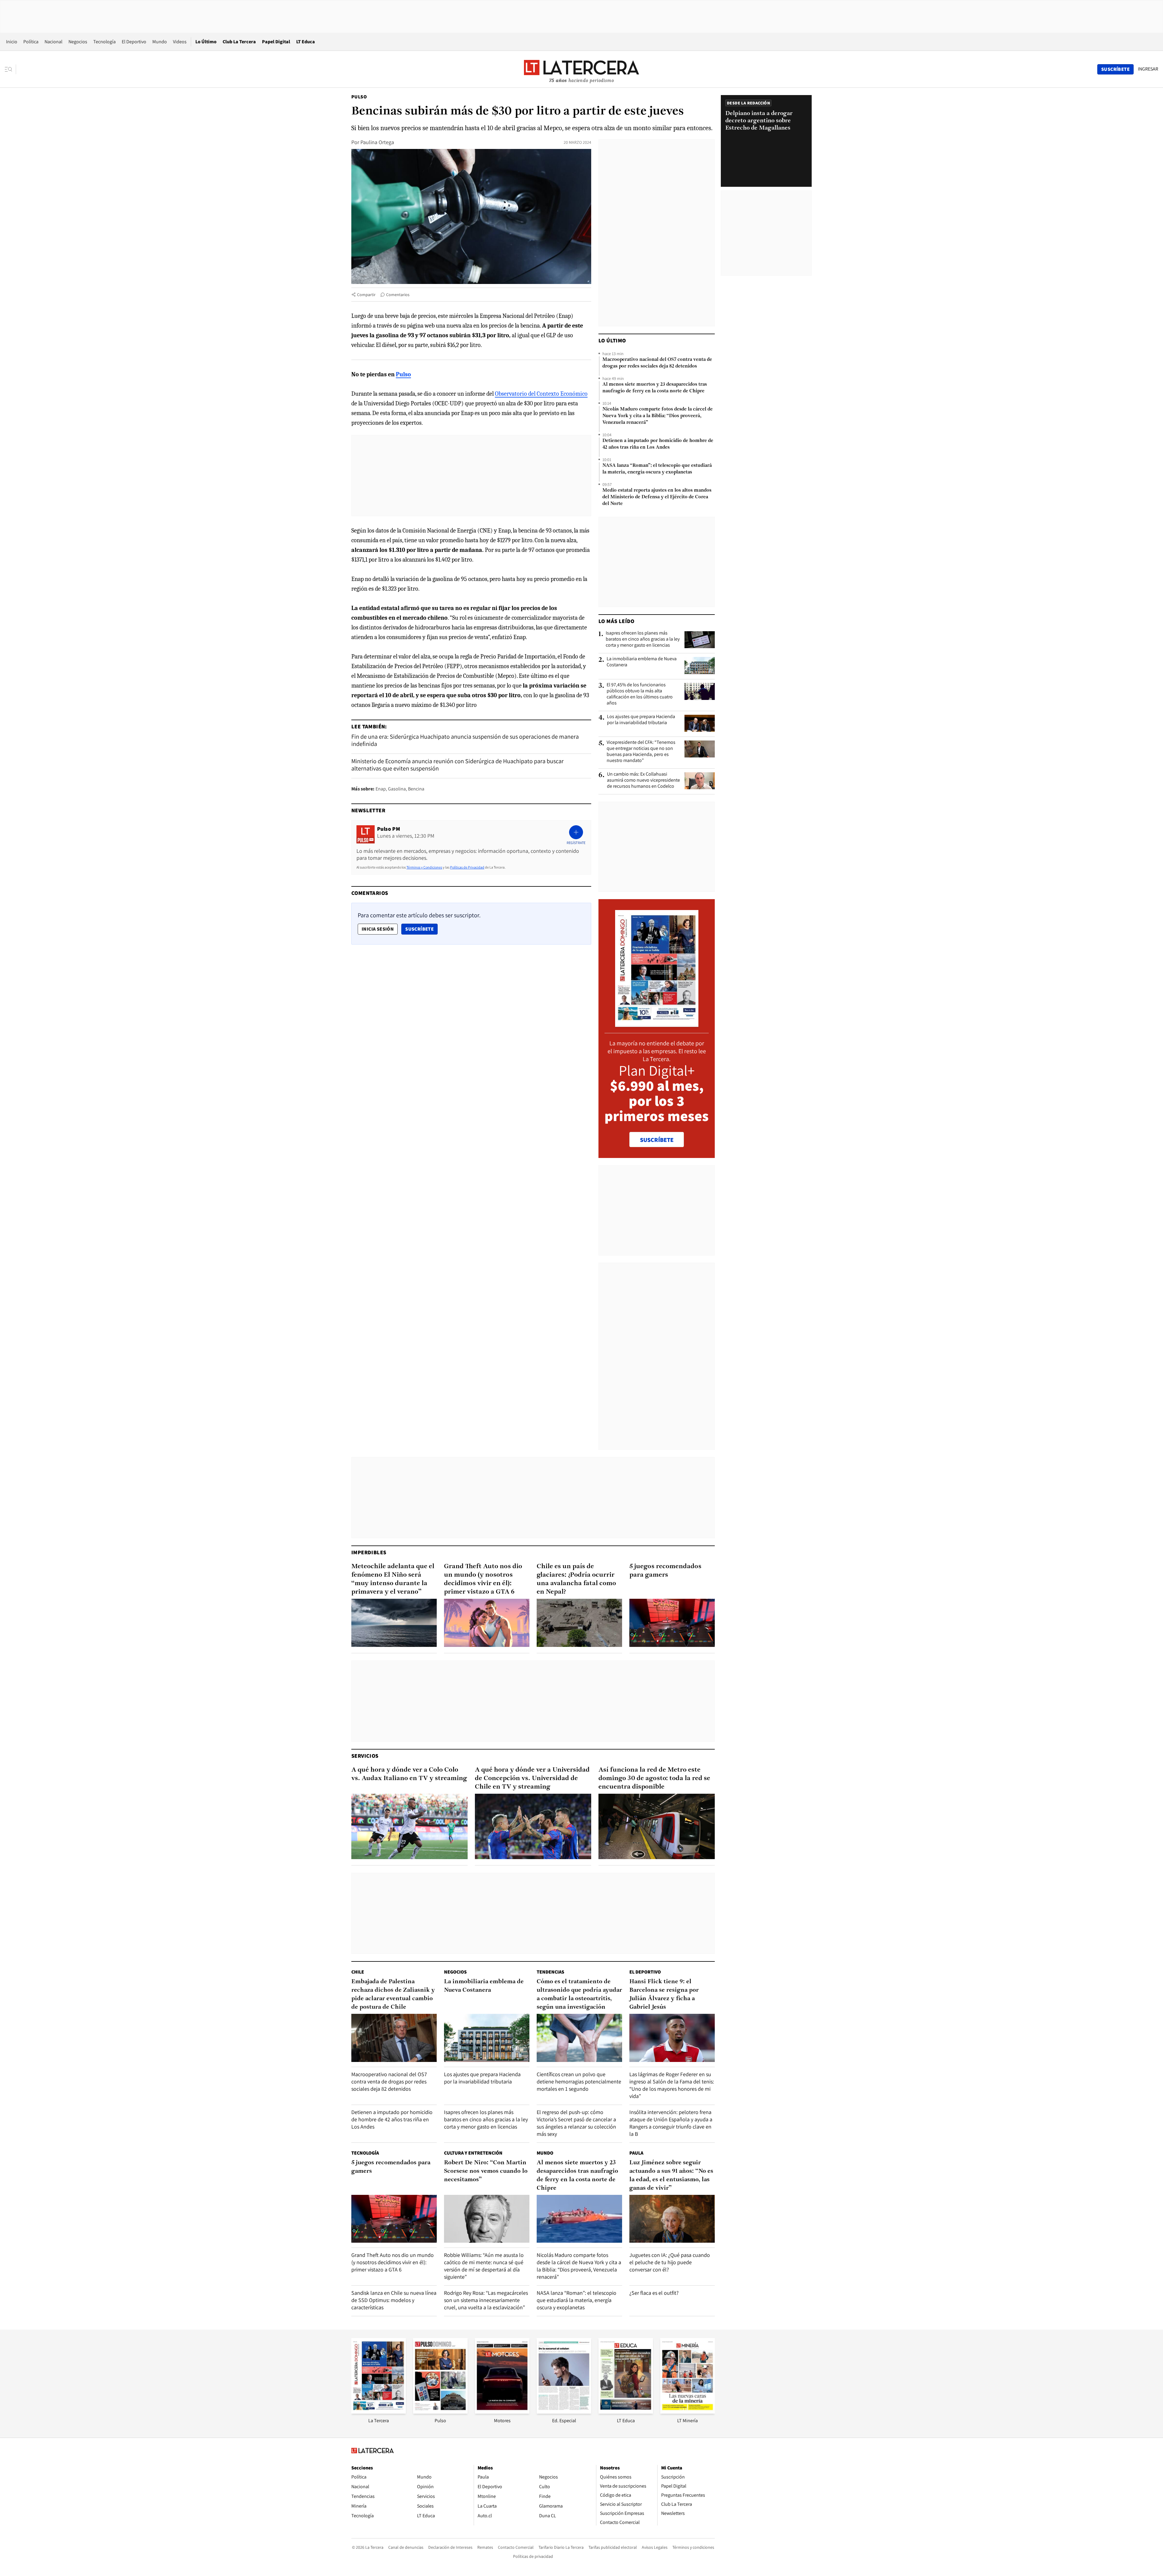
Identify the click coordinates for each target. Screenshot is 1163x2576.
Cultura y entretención (473, 2153)
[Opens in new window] (502, 2412)
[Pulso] (440, 2412)
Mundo (160, 42)
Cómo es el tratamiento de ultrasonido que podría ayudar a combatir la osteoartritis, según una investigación (579, 1994)
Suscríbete (421, 929)
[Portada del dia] (657, 1024)
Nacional (53, 42)
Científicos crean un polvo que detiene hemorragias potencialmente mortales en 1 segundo (579, 2081)
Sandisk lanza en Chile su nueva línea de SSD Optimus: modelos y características (394, 2300)
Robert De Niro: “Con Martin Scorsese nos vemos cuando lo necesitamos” (486, 2171)
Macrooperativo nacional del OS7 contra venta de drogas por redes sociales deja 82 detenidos (657, 363)
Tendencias (550, 1972)
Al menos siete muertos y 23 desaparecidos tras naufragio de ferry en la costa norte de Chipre (655, 388)
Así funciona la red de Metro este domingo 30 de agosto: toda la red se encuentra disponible (654, 1778)
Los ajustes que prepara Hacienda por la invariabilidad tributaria (641, 720)
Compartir (366, 295)
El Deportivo (134, 42)
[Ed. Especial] (564, 2412)
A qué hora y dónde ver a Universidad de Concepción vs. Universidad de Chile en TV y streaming (532, 1778)
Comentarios (398, 295)
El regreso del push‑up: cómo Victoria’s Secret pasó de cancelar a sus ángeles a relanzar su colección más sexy (576, 2123)
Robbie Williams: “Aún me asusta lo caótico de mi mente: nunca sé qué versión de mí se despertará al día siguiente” (484, 2266)
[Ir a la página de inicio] (581, 69)
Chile (358, 1972)
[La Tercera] (379, 2412)
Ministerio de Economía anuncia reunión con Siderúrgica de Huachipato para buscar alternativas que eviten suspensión (457, 765)
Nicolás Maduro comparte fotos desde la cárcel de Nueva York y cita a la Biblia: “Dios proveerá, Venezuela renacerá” (658, 416)
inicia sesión (378, 929)
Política (31, 42)
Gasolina (397, 789)
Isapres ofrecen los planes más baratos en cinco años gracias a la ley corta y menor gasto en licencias (643, 639)
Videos (180, 42)
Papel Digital (276, 42)
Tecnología (104, 42)
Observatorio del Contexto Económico (541, 394)
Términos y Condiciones (424, 867)
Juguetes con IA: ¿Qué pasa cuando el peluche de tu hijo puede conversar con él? (670, 2262)
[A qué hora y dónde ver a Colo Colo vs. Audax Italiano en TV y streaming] (409, 1826)
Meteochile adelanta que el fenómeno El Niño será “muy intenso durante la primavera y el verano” (393, 1579)
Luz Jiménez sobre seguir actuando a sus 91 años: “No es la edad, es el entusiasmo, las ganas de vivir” (671, 2175)
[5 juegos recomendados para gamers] (672, 1623)
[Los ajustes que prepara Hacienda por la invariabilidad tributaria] (700, 723)
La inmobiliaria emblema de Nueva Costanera (642, 662)
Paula (636, 2153)
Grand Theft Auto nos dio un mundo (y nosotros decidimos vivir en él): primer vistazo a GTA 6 (483, 1579)
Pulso (359, 97)
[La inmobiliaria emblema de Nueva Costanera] (700, 665)
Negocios (78, 42)
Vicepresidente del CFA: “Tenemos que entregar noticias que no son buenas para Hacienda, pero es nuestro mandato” (641, 751)
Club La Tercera (239, 42)
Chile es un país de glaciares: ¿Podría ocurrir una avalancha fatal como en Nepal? (576, 1579)
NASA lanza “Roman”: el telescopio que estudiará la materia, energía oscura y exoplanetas (657, 469)
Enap (381, 789)
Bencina (416, 789)
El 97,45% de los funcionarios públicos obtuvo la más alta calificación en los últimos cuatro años (640, 694)
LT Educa (306, 42)
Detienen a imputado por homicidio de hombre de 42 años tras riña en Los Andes (658, 444)
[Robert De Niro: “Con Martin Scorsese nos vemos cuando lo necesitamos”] (487, 2219)
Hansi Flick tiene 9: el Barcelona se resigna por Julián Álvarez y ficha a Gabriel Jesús (664, 1994)
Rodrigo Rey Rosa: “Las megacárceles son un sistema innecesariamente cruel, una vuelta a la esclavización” (486, 2300)
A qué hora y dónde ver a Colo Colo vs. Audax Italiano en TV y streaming (409, 1774)
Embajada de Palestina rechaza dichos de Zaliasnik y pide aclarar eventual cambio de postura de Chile (393, 1994)
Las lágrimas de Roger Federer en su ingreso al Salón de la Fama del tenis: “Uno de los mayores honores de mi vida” (672, 2085)
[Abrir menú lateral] (10, 69)
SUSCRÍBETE (657, 1140)
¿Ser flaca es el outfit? (654, 2293)
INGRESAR (1148, 69)
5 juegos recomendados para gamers (665, 1571)
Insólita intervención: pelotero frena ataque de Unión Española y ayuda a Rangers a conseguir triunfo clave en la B (671, 2123)
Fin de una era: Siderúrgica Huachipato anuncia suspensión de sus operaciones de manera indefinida (465, 740)
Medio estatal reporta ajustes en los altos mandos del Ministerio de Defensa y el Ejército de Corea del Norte (657, 497)
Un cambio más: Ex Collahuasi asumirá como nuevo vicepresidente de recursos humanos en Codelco (643, 780)
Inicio (12, 42)
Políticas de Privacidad (467, 867)
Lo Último (206, 42)
